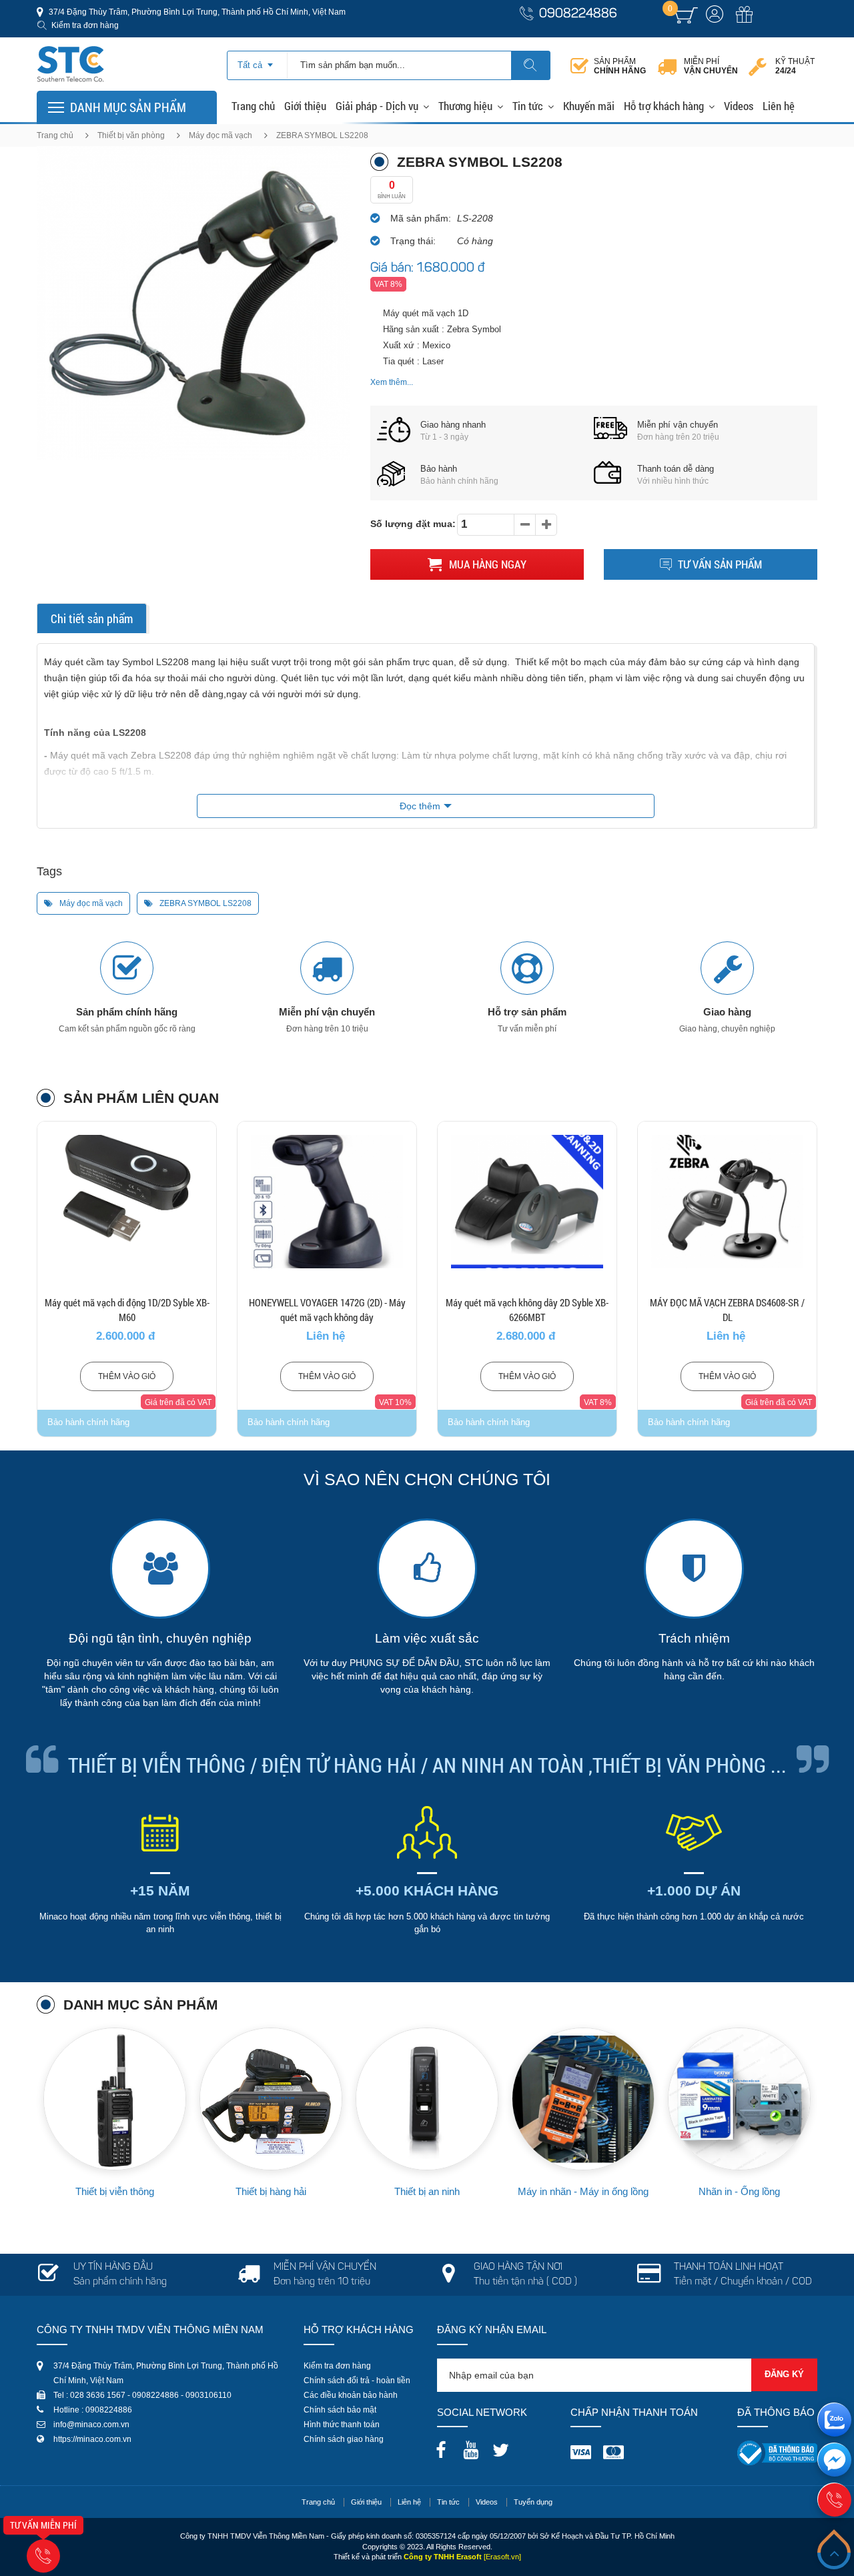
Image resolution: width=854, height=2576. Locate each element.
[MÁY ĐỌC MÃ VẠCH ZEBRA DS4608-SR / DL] (727, 1202)
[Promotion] (744, 22)
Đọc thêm (420, 806)
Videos (739, 106)
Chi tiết (127, 1236)
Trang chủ (253, 106)
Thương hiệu (465, 106)
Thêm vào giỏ (127, 1376)
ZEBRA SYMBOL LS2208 (204, 903)
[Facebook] (444, 2446)
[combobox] (257, 61)
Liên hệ (779, 106)
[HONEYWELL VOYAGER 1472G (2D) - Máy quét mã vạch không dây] (327, 1202)
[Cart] (686, 15)
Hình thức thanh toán (342, 2425)
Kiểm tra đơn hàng (85, 25)
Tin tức (528, 106)
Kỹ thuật (795, 66)
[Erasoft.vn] (502, 2557)
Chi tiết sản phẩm (92, 618)
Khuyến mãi (589, 106)
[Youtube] (474, 2446)
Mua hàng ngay (486, 564)
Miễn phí (711, 66)
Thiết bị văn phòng (131, 135)
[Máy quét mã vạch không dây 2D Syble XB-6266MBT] (527, 1202)
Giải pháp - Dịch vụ (377, 106)
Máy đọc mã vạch (221, 135)
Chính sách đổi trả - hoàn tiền (357, 2381)
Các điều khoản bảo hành (351, 2395)
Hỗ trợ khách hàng (664, 106)
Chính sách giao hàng (344, 2439)
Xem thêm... (392, 382)
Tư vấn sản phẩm (720, 564)
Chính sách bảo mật (340, 2410)
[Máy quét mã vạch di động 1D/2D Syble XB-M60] (127, 1202)
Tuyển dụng (533, 2502)
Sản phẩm (620, 66)
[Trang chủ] (70, 50)
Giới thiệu (305, 106)
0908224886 (578, 14)
